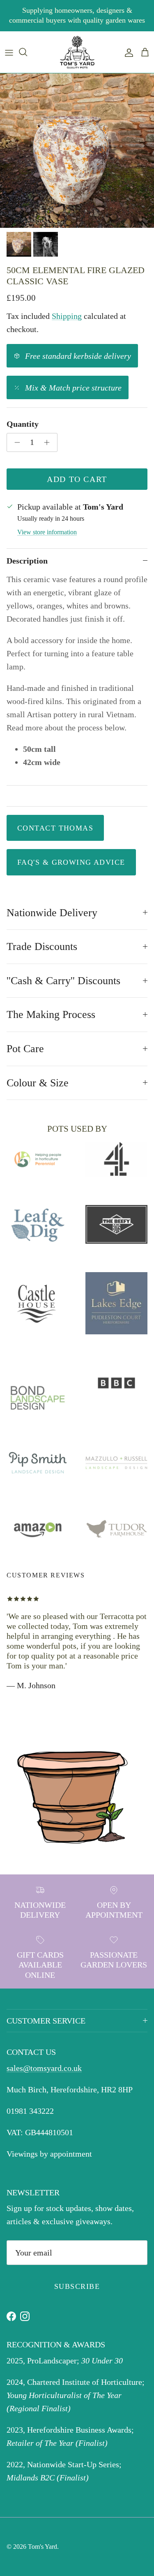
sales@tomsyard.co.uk (44, 2068)
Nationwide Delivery (52, 913)
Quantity (23, 424)
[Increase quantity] (49, 442)
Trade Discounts (42, 946)
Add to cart (77, 479)
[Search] (27, 52)
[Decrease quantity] (15, 442)
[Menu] (9, 52)
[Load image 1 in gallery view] (77, 151)
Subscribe (77, 2286)
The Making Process (51, 1014)
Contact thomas (55, 828)
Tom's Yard (43, 2547)
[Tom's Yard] (77, 52)
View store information (47, 532)
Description (27, 561)
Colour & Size (38, 1083)
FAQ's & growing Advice (71, 862)
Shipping (67, 316)
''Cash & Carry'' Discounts (63, 981)
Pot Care (25, 1049)
